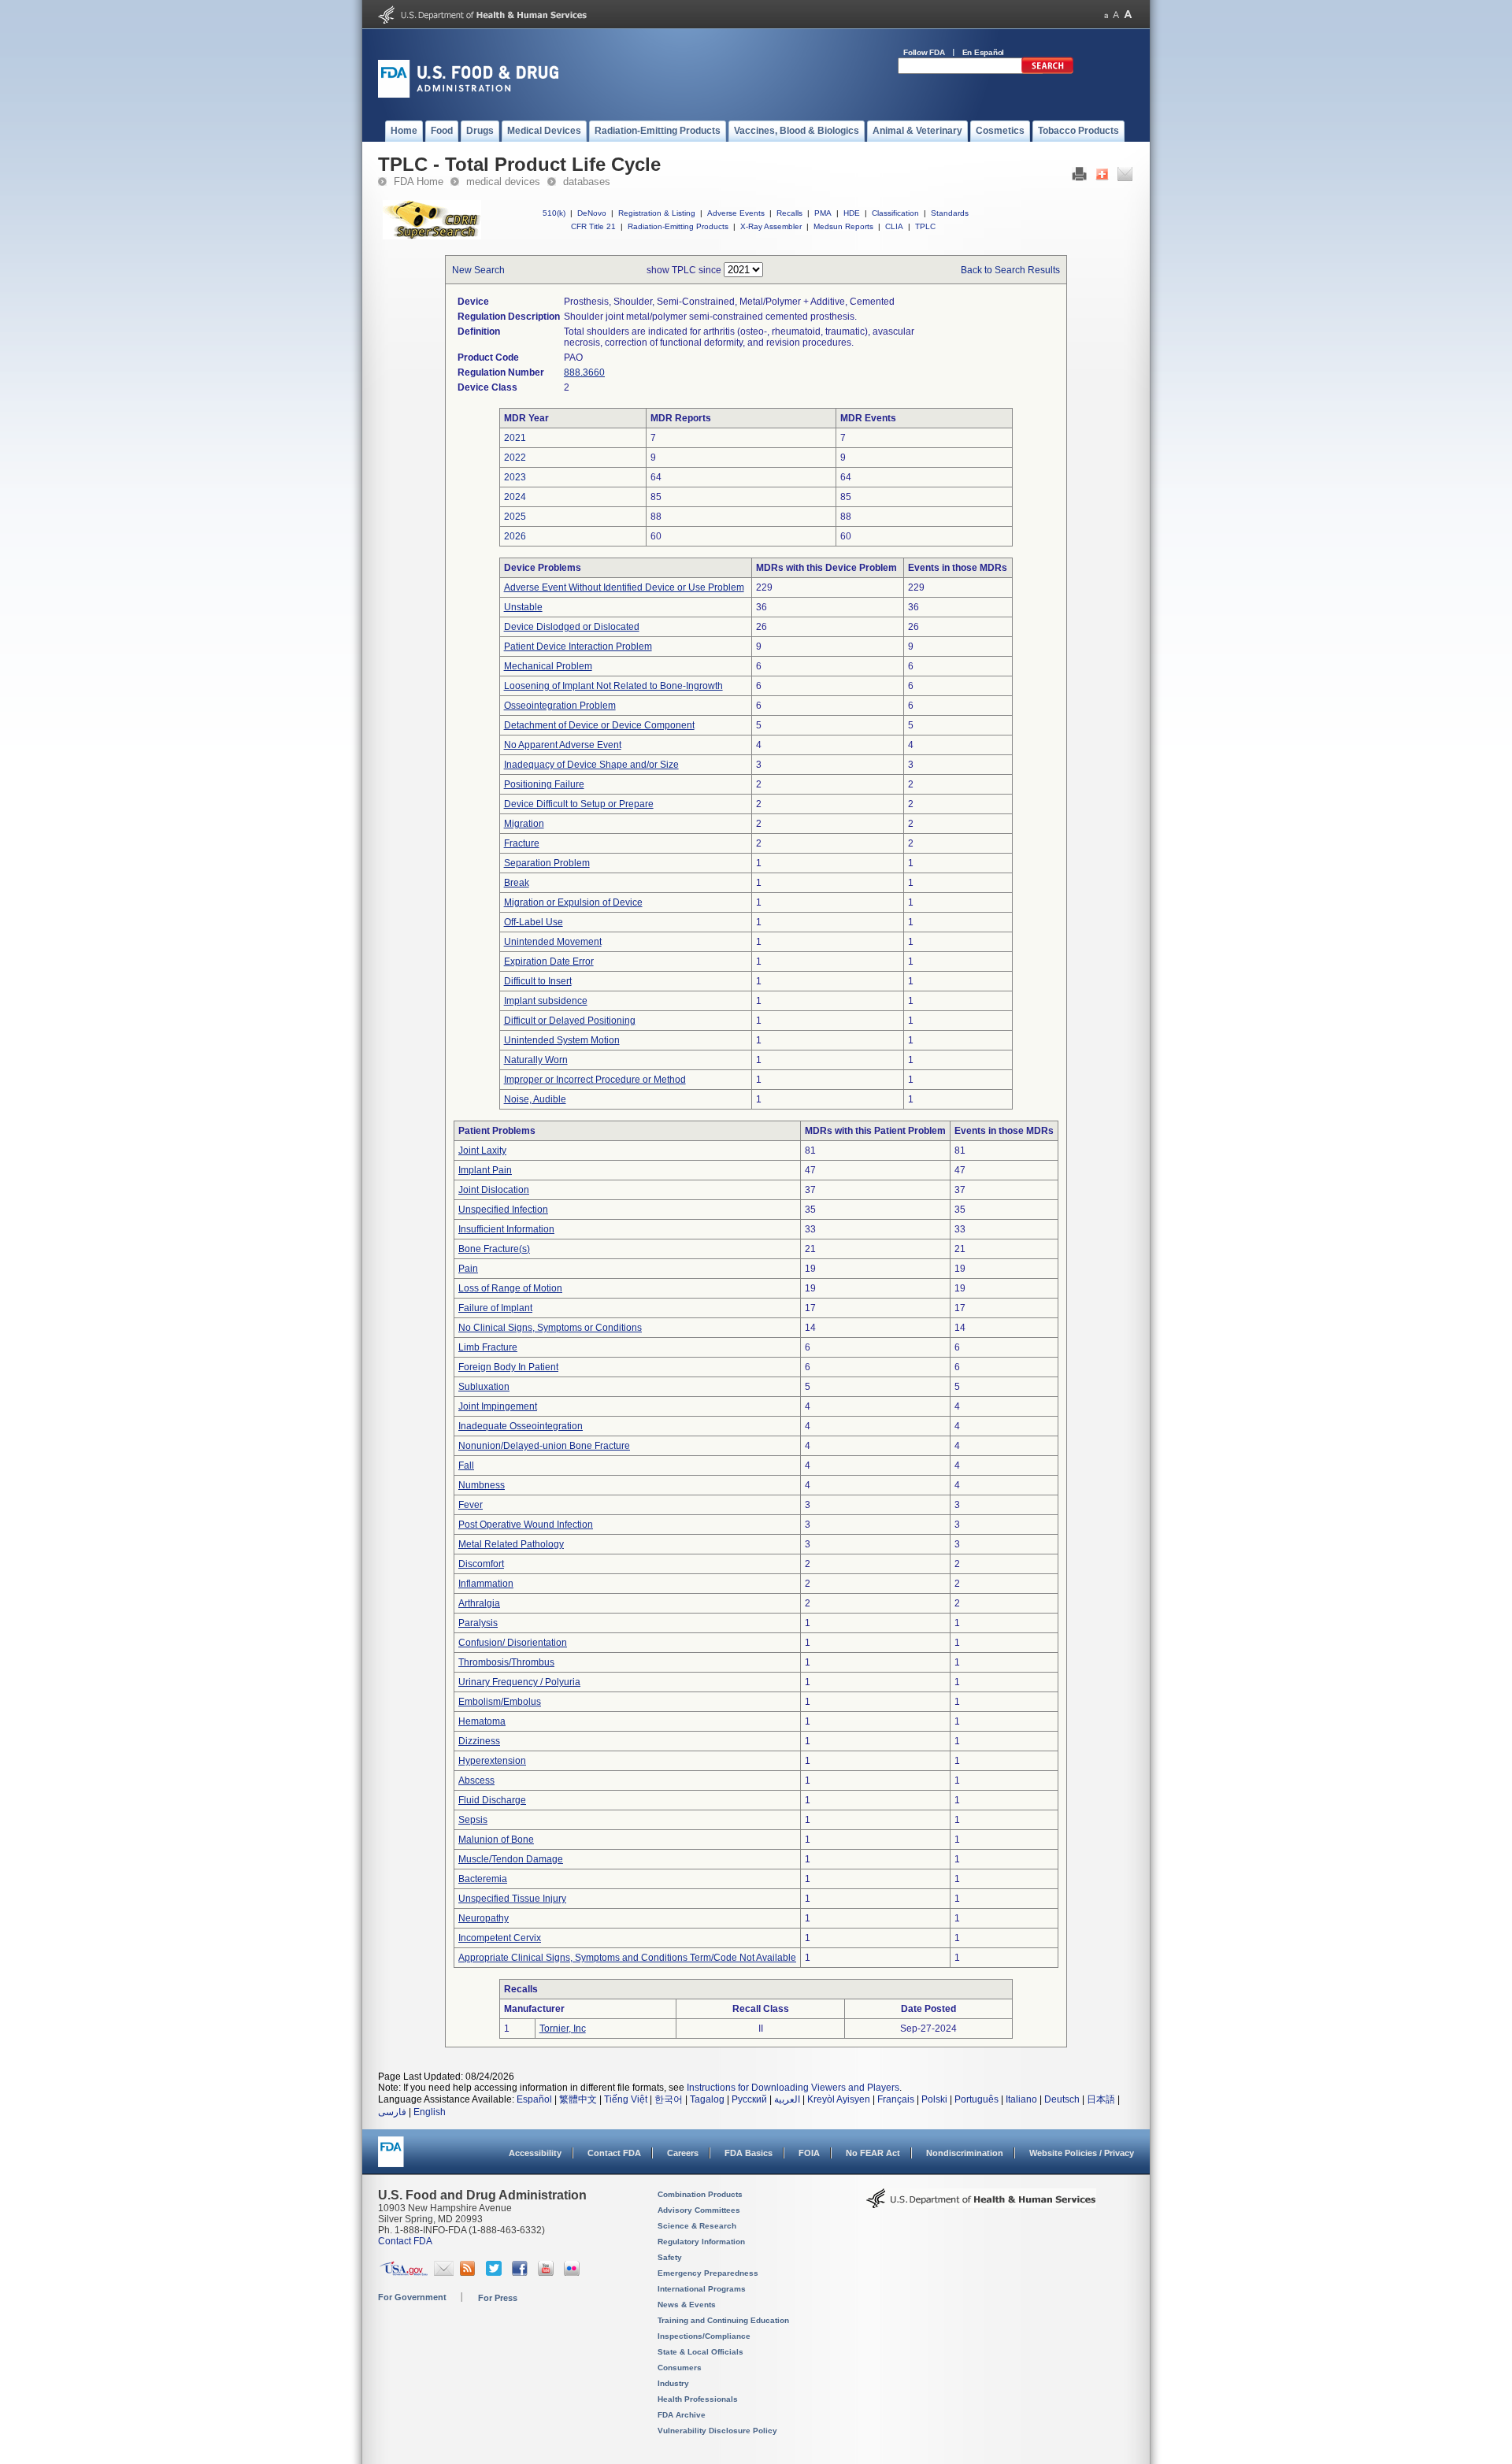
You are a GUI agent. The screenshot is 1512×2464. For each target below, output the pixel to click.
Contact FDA (614, 2153)
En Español (984, 52)
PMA (823, 213)
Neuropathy (484, 1918)
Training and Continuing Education (723, 2320)
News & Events (687, 2305)
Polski (934, 2099)
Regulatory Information (701, 2242)
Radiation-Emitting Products (678, 226)
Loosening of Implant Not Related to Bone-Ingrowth (613, 686)
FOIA (809, 2153)
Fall (466, 1465)
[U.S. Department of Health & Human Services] (981, 2204)
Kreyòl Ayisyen (839, 2099)
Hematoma (482, 1721)
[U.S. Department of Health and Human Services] (482, 20)
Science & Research (697, 2226)
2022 (515, 458)
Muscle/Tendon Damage (511, 1859)
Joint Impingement (498, 1406)
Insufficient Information (506, 1229)
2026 (515, 536)
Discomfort (481, 1564)
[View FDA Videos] (548, 2273)
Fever (471, 1505)
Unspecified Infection (503, 1210)
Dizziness (479, 1741)
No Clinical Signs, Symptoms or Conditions (550, 1328)
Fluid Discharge (492, 1800)
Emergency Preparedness (708, 2273)
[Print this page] (1079, 178)
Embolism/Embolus (500, 1702)
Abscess (476, 1780)
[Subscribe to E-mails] (444, 2273)
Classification (895, 213)
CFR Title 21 (593, 226)
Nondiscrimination (965, 2153)
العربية (787, 2099)
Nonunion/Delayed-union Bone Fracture (544, 1446)
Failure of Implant (495, 1308)
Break (517, 883)
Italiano (1021, 2099)
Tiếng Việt (626, 2099)
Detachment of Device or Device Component (599, 725)
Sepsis (473, 1820)
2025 (515, 517)
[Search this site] (1047, 71)
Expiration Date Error (549, 962)
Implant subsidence (546, 1001)
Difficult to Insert (538, 981)
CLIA (894, 226)
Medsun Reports (843, 226)
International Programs (702, 2289)
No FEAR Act (873, 2153)
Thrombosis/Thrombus (506, 1662)
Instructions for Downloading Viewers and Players (793, 2088)
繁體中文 (578, 2099)
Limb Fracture (488, 1347)
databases (587, 182)
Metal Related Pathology (511, 1544)
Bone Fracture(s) (494, 1249)
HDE (852, 213)
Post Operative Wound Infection (526, 1525)
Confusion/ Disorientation (513, 1643)
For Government (412, 2297)
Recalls (789, 213)
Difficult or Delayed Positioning (570, 1021)
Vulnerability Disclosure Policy (717, 2431)
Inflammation (486, 1584)
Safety (670, 2257)
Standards (950, 213)
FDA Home (419, 182)
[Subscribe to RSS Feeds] (470, 2273)
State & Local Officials (700, 2352)
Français (896, 2099)
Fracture (522, 843)
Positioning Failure (544, 784)
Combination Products (700, 2194)
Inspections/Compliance (704, 2336)
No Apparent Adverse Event (563, 745)
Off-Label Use (534, 922)
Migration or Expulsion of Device (573, 902)
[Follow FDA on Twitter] (496, 2273)
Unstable (523, 607)
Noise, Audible (535, 1099)
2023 (515, 477)
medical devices (503, 182)
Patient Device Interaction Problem (578, 647)
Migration (524, 824)
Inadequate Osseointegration (521, 1426)
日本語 (1101, 2099)
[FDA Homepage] (391, 2159)
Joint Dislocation (494, 1190)
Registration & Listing (657, 213)
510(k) (554, 213)
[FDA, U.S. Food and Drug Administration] (468, 94)
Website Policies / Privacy (1082, 2153)
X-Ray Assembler (771, 226)
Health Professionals (698, 2399)
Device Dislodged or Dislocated (572, 627)
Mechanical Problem (548, 666)
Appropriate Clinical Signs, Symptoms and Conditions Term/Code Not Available (627, 1958)
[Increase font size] (1128, 15)
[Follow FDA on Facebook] (522, 2273)
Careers (683, 2153)
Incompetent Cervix (500, 1938)
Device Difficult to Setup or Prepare (579, 804)
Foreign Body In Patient (508, 1367)
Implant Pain (485, 1170)
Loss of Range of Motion (510, 1288)
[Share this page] (1102, 178)
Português (976, 2099)
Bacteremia (483, 1879)
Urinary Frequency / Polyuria (519, 1682)
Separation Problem (547, 863)
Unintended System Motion (562, 1040)
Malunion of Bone (496, 1840)
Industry (673, 2383)
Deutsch (1062, 2099)
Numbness (482, 1485)
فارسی (392, 2112)
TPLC (925, 226)
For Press (498, 2298)
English (430, 2112)
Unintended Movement (553, 942)
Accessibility (535, 2153)
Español (534, 2099)
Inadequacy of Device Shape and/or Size (591, 765)
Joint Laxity (482, 1150)
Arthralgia (479, 1603)
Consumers (680, 2368)
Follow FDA (924, 52)
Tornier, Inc (563, 2029)
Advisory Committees (699, 2210)
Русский (749, 2099)
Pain (468, 1269)
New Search (478, 270)
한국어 (669, 2099)
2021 (515, 438)
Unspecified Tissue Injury (512, 1899)
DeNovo (592, 213)
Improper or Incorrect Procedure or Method (595, 1080)
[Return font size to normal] (1116, 15)
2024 (515, 497)
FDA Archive (682, 2415)
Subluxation (484, 1387)
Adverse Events (736, 213)
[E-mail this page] (1125, 178)
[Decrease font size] (1106, 15)
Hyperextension (492, 1761)
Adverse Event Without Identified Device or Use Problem (624, 587)
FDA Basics (749, 2153)
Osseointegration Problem (560, 706)
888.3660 (584, 372)
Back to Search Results (1010, 270)
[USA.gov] (404, 2273)
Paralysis (478, 1623)
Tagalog (707, 2099)
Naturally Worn (536, 1060)
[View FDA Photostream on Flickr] (574, 2273)
